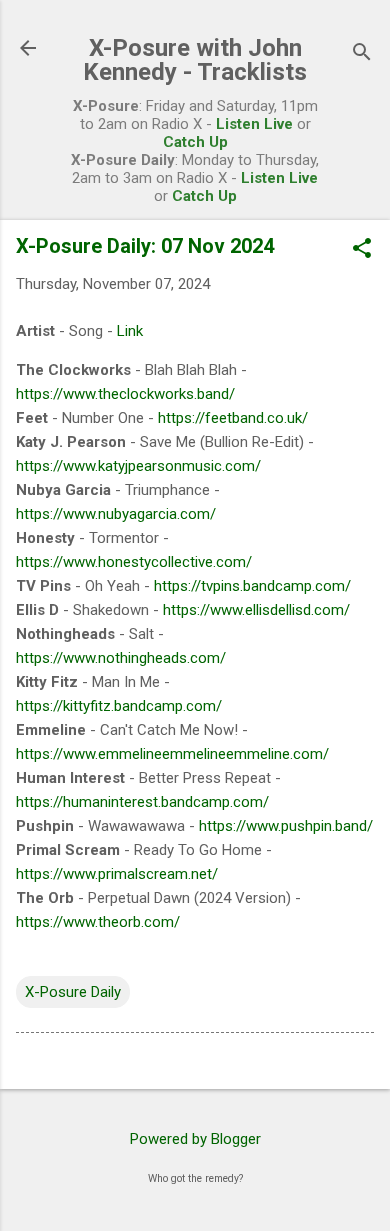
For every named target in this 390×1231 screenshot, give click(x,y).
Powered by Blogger (195, 1139)
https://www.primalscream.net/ (117, 874)
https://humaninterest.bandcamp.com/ (142, 802)
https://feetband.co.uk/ (233, 418)
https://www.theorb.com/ (98, 922)
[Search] (362, 54)
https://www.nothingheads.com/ (121, 658)
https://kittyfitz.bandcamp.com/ (119, 706)
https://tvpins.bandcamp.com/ (252, 586)
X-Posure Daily (73, 992)
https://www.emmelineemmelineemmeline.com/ (172, 754)
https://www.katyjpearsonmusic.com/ (138, 466)
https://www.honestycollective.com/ (134, 562)
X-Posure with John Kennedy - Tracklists (195, 60)
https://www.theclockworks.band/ (125, 394)
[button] (362, 250)
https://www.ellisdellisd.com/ (256, 610)
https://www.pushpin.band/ (286, 826)
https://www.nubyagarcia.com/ (116, 514)
